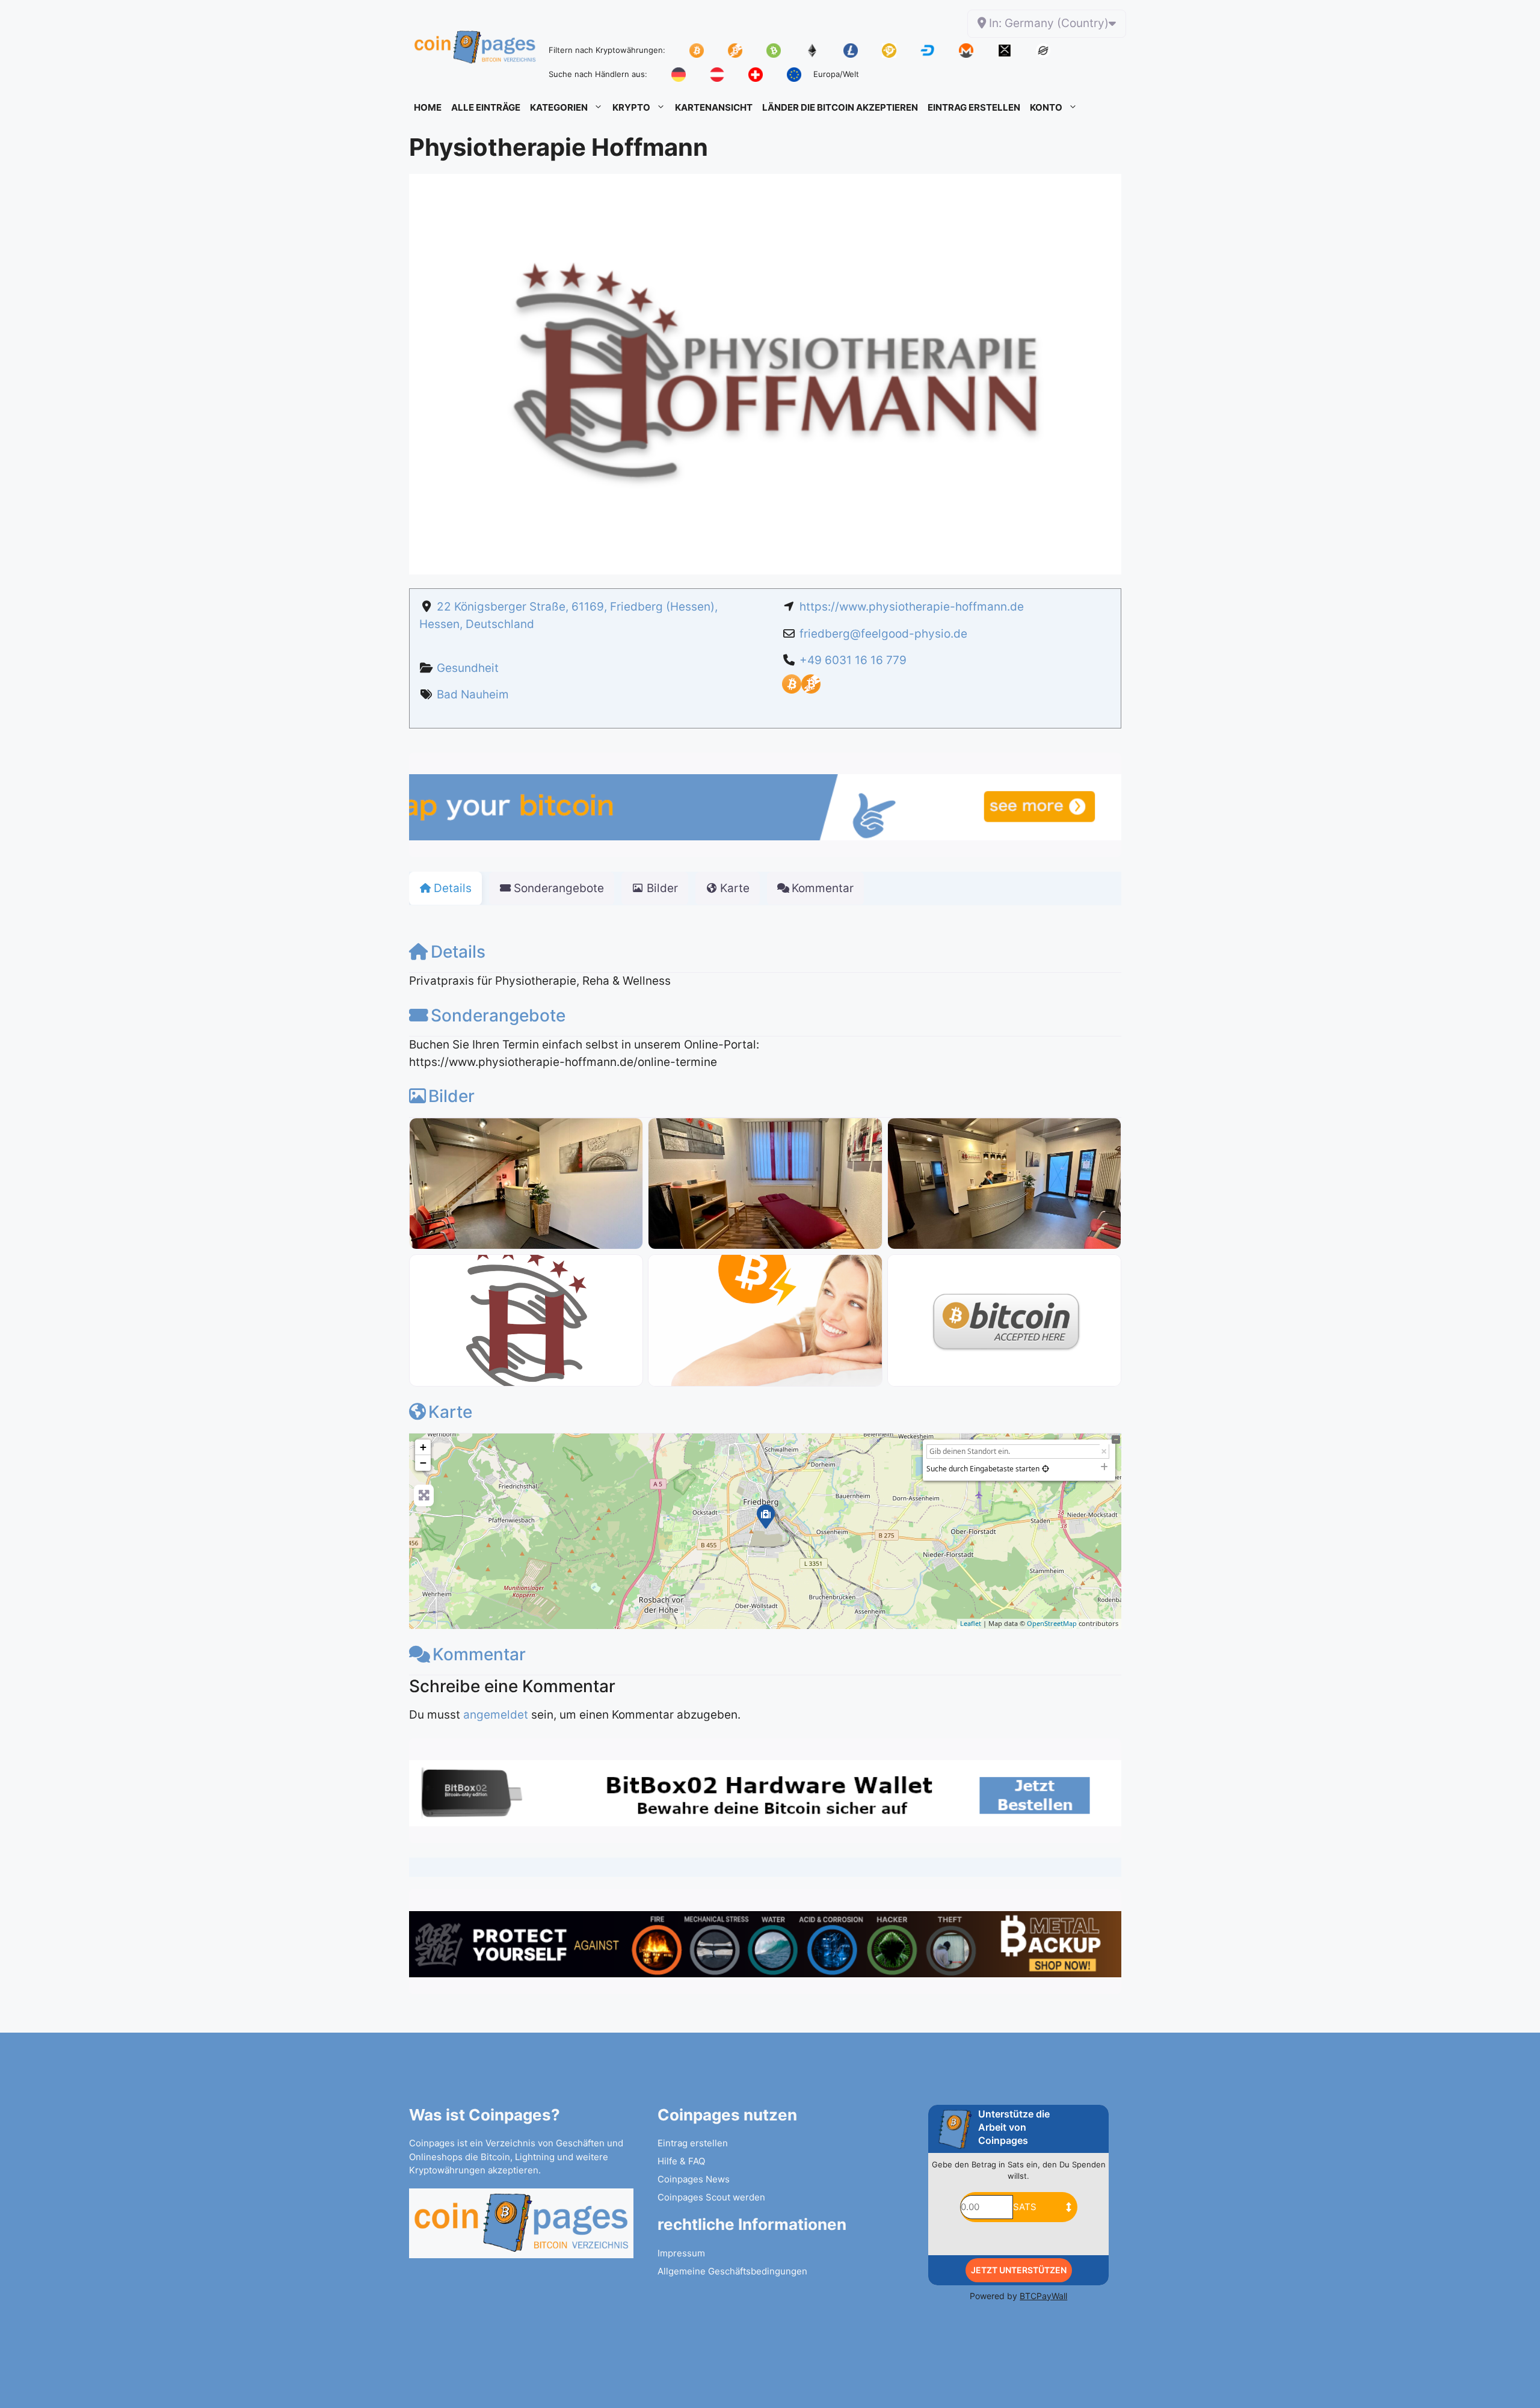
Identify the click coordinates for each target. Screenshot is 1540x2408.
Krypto (631, 107)
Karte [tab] (735, 888)
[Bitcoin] (792, 690)
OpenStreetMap (1052, 1623)
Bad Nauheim (473, 694)
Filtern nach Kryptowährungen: (607, 50)
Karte (450, 1412)
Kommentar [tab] (823, 888)
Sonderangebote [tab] (559, 888)
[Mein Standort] (1046, 1469)
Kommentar (479, 1654)
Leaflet (971, 1623)
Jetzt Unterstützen (1019, 2270)
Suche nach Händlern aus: (598, 74)
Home (428, 107)
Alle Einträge (486, 107)
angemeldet (496, 1715)
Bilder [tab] (662, 888)
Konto (1046, 107)
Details (458, 952)
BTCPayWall (1043, 2296)
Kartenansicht (714, 107)
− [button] (423, 1463)
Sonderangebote (498, 1015)
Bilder (451, 1096)
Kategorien (559, 107)
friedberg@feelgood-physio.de (883, 634)
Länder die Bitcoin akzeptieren (840, 107)
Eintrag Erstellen (974, 107)
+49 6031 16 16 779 (853, 660)
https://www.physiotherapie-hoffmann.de (912, 607)
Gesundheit (468, 668)
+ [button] (423, 1447)
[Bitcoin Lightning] (811, 690)
